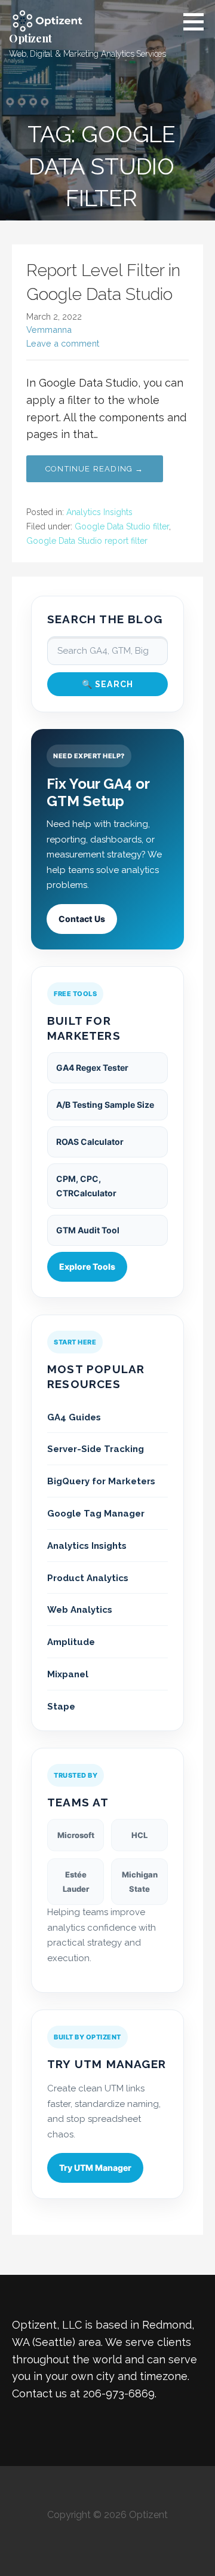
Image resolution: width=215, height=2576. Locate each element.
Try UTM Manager (95, 2168)
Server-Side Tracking (96, 1449)
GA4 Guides (74, 1417)
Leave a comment (63, 343)
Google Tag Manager (96, 1514)
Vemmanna (49, 330)
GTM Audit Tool (88, 1230)
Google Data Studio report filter (87, 541)
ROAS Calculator (90, 1142)
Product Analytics (88, 1578)
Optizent (30, 38)
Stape (61, 1707)
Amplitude (71, 1642)
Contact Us (82, 919)
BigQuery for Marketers (101, 1481)
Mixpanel (68, 1674)
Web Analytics (80, 1610)
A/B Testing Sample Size (105, 1105)
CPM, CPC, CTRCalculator (86, 1186)
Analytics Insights (99, 512)
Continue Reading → (95, 469)
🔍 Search (108, 684)
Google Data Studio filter (122, 526)
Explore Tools (87, 1266)
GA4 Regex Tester (92, 1068)
